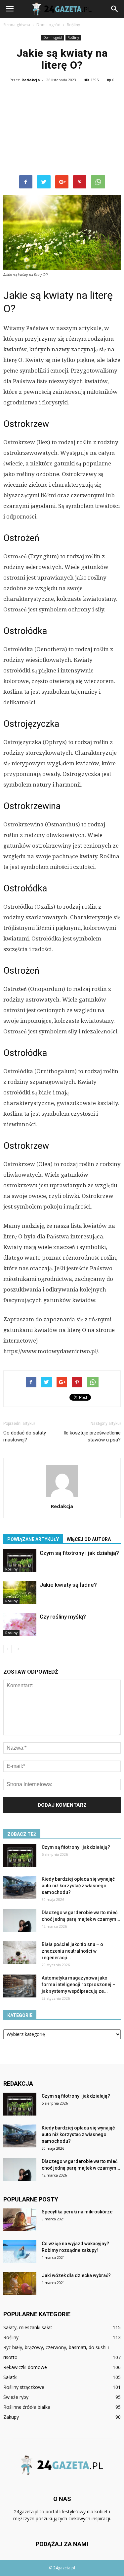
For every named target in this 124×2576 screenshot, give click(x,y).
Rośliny (73, 37)
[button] (115, 9)
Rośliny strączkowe (24, 2387)
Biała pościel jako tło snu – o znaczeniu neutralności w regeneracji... (72, 1951)
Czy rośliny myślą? (63, 1617)
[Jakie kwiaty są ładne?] (20, 1593)
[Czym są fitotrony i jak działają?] (20, 1561)
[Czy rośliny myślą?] (20, 1624)
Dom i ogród (53, 37)
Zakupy (11, 2417)
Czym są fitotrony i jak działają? (79, 1553)
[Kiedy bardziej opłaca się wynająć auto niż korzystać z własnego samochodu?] (20, 1887)
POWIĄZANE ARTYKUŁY (33, 1539)
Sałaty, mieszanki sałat (28, 2327)
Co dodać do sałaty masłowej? (25, 1436)
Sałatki (10, 2377)
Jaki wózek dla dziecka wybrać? (76, 2275)
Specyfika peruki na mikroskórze (77, 2212)
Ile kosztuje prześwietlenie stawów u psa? (92, 1436)
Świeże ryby (16, 2397)
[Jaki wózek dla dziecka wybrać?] (20, 2284)
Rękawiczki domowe (25, 2367)
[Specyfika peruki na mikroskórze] (20, 2220)
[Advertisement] (62, 130)
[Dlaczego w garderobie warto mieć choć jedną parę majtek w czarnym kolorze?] (20, 1921)
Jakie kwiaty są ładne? (68, 1585)
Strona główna (17, 25)
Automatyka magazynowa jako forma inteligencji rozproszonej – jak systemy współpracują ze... (79, 1984)
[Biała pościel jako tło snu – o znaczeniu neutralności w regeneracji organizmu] (20, 1952)
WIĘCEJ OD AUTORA (89, 1539)
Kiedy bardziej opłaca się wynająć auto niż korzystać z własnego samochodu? (78, 1886)
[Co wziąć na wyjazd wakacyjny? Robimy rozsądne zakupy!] (20, 2252)
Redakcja (31, 80)
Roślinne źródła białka (27, 2407)
